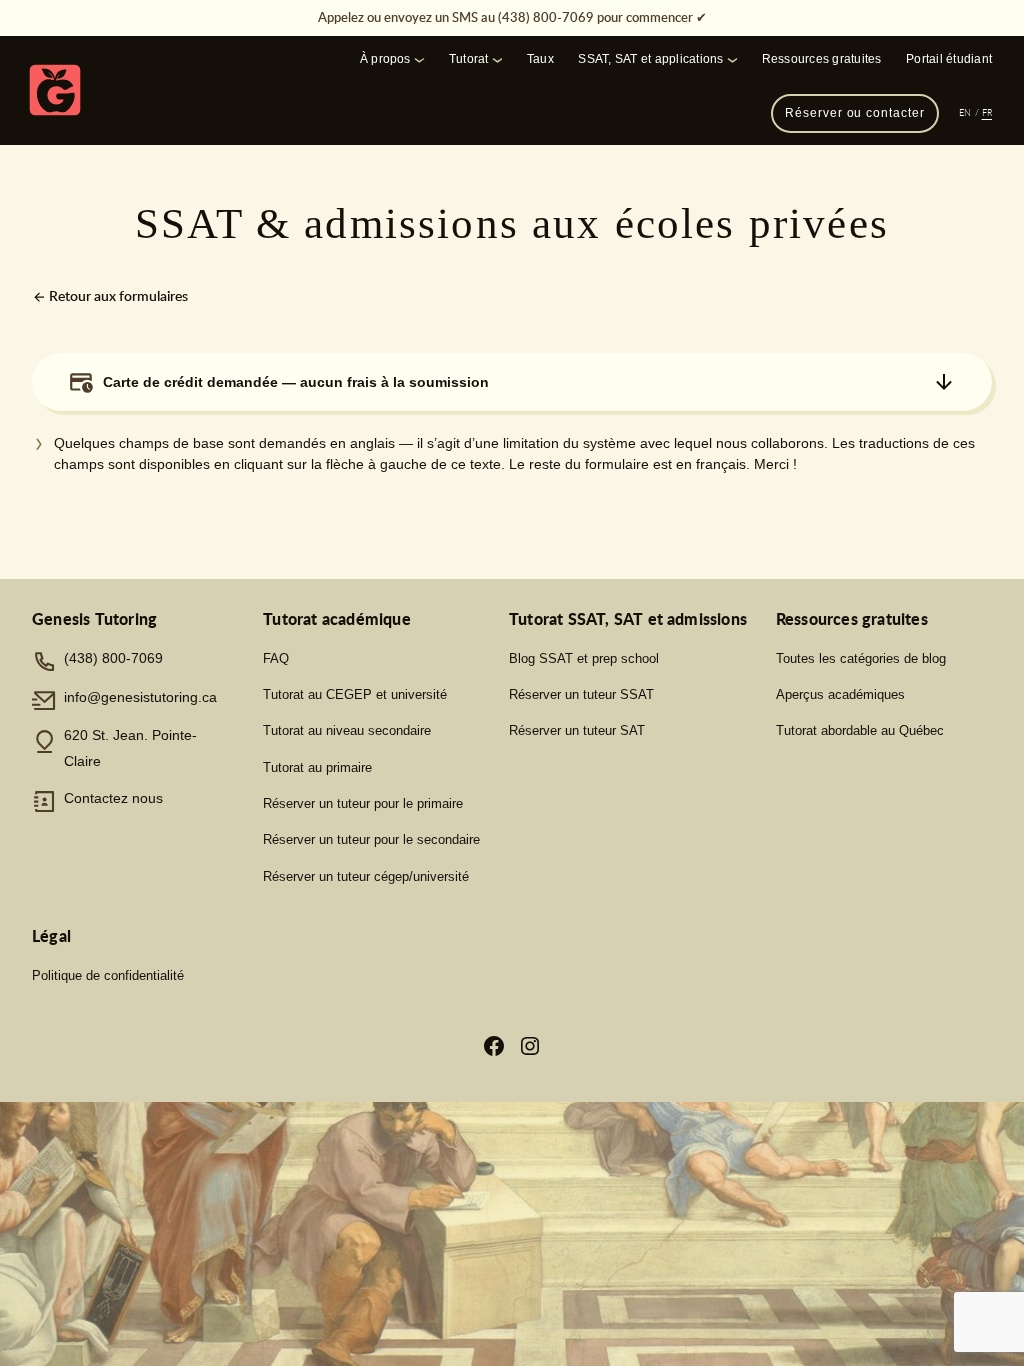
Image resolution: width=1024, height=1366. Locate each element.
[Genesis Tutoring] (55, 90)
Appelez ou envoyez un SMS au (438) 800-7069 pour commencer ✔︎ (512, 17)
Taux (540, 59)
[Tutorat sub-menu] (497, 59)
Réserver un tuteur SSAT (581, 694)
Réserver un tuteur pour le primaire (363, 803)
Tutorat (469, 59)
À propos (385, 59)
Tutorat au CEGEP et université (355, 694)
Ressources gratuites (822, 59)
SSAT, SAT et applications (650, 59)
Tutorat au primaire (317, 767)
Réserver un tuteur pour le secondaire (371, 839)
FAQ (276, 658)
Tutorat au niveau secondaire (347, 730)
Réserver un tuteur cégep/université (366, 876)
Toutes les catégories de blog (861, 658)
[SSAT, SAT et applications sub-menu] (732, 59)
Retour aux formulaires (117, 295)
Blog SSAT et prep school (584, 658)
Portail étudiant (949, 59)
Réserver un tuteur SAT (577, 730)
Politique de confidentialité (108, 975)
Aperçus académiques (840, 694)
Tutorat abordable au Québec (860, 730)
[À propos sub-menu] (419, 59)
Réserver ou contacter (854, 113)
